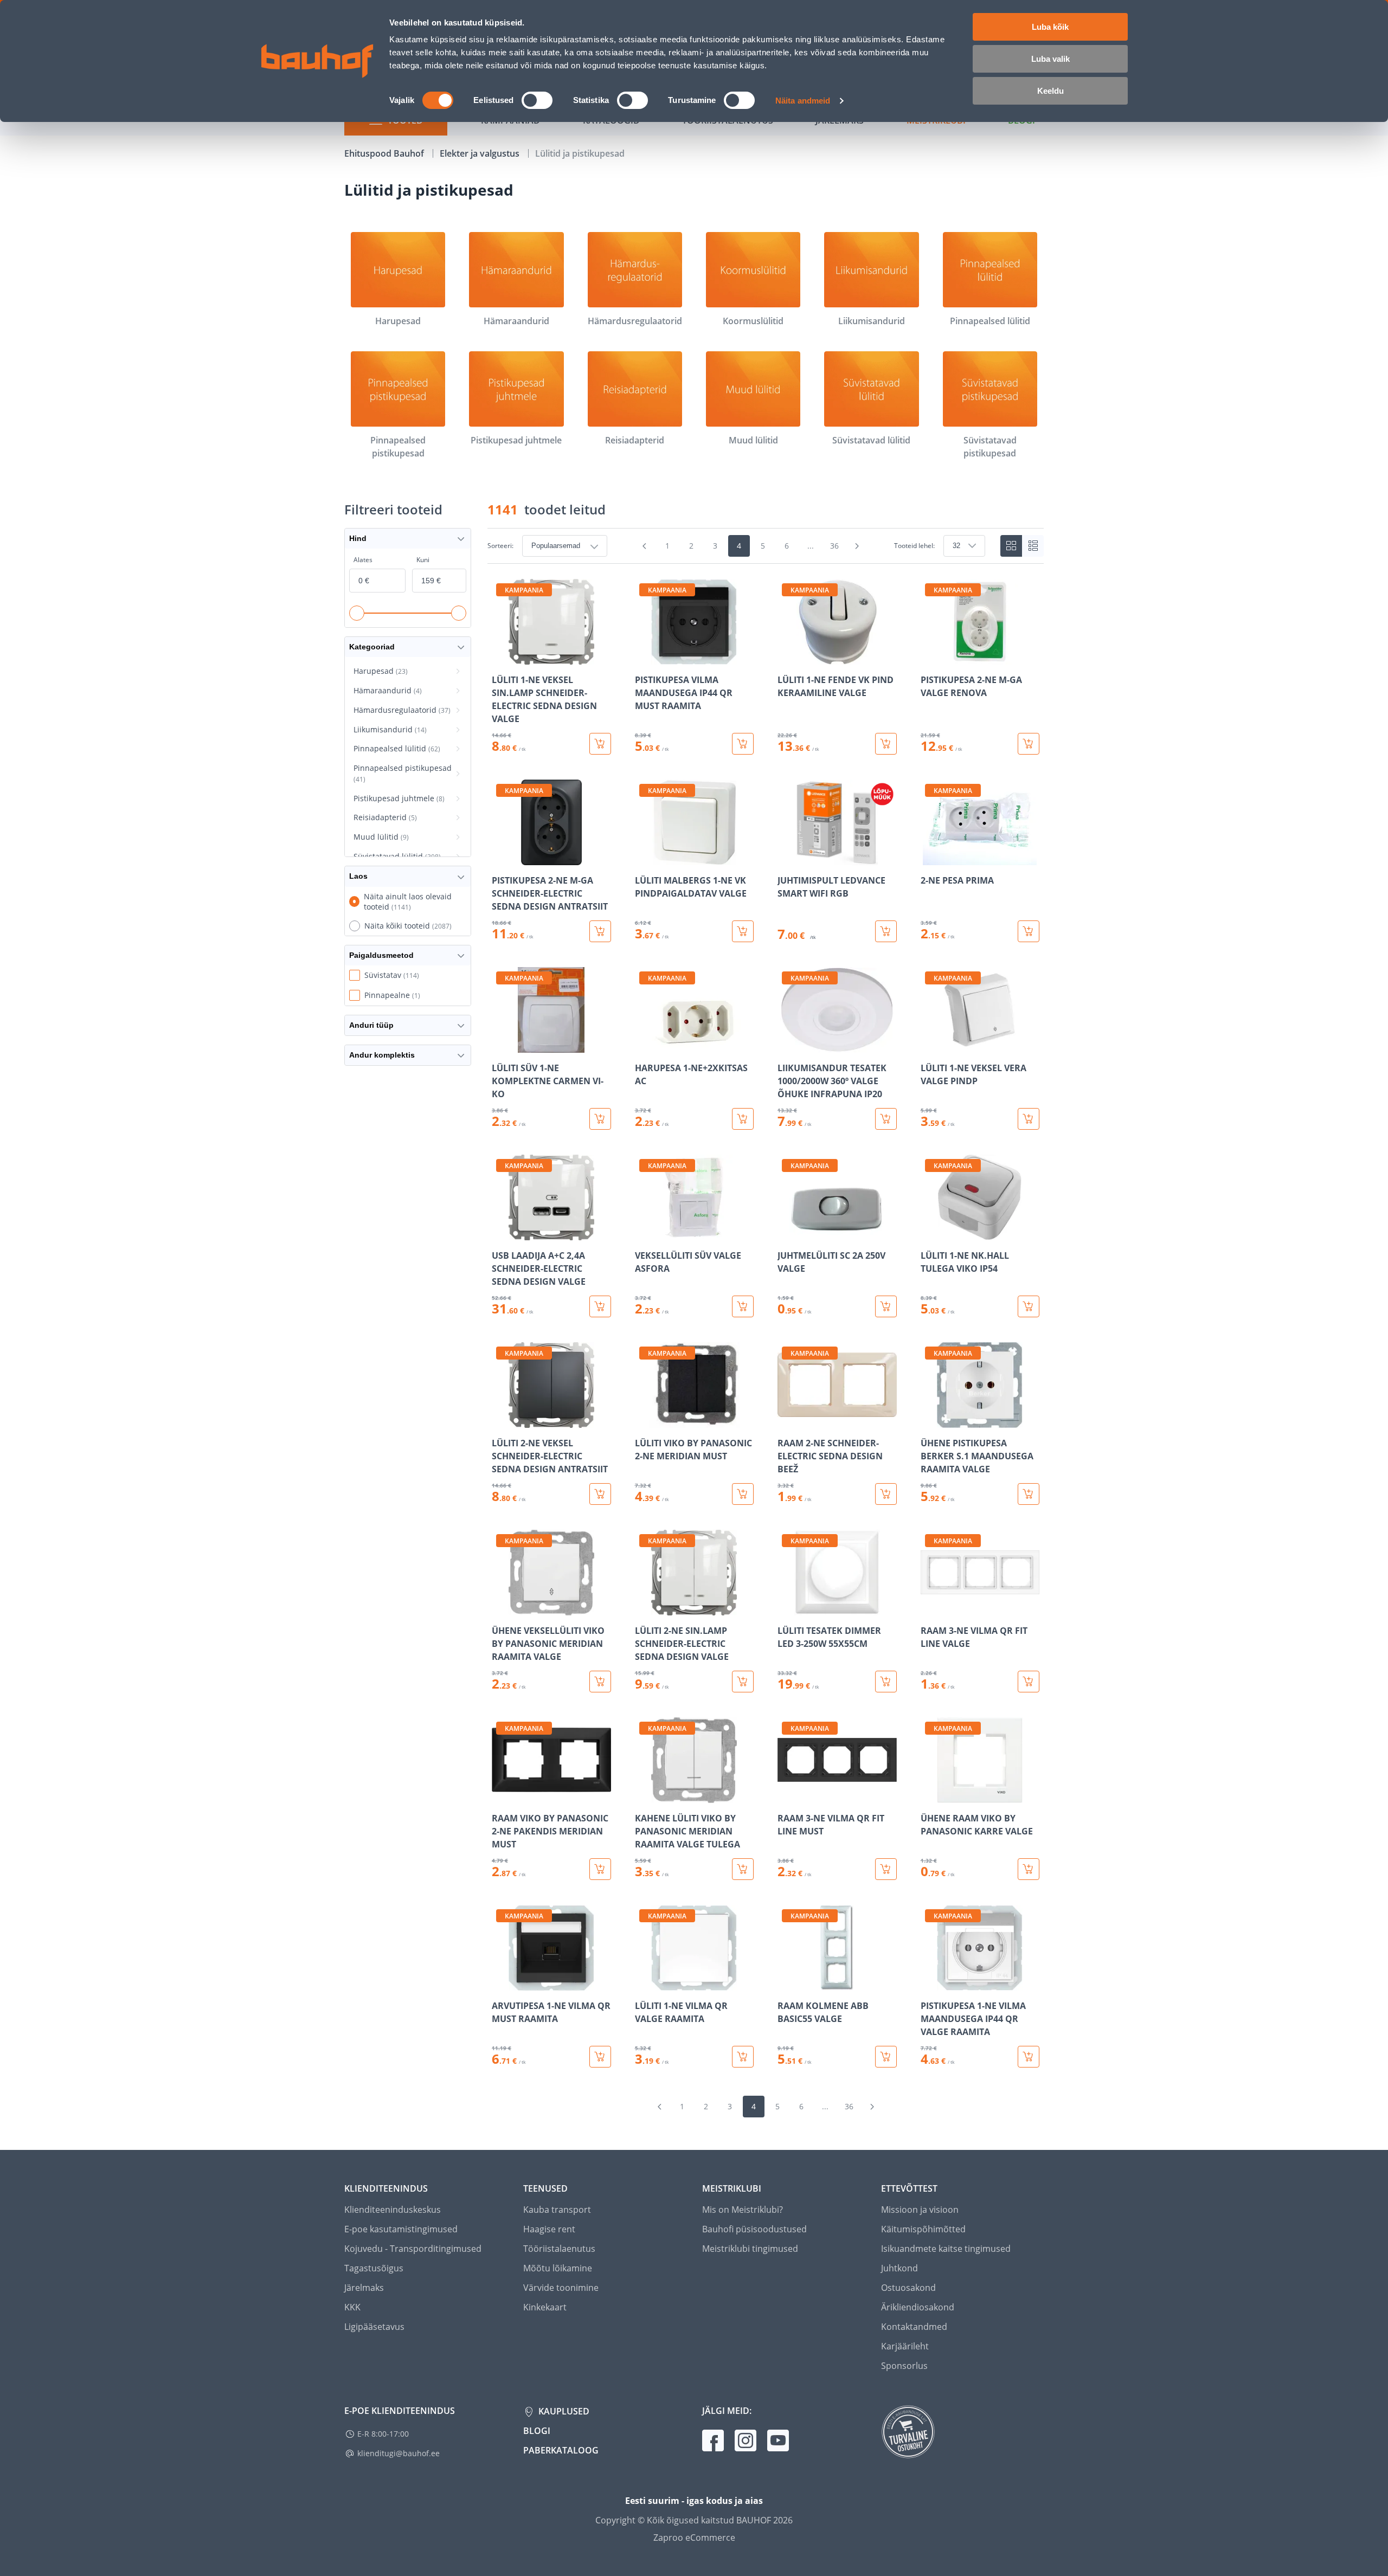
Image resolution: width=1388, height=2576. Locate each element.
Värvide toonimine (561, 2288)
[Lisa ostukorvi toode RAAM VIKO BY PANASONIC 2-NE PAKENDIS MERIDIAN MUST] (600, 1869)
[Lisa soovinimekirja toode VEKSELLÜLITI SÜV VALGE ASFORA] (644, 1233)
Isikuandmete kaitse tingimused (946, 2249)
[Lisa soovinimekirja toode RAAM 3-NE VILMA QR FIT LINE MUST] (787, 1795)
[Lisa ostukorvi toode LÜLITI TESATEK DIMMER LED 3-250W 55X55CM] (886, 1682)
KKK (352, 2307)
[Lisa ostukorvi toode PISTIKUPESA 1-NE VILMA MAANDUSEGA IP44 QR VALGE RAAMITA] (1029, 2057)
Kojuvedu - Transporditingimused (413, 2249)
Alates (363, 560)
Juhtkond (899, 2268)
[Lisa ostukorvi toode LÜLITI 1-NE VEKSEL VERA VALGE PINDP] (1029, 1119)
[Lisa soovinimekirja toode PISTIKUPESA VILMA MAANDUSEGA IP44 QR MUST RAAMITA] (644, 657)
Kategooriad (372, 647)
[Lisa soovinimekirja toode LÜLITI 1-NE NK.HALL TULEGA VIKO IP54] (930, 1233)
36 (834, 546)
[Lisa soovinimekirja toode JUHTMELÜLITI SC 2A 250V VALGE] (787, 1233)
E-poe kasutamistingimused (401, 2229)
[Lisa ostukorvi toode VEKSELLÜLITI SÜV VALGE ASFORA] (743, 1306)
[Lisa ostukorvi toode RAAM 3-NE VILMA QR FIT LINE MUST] (886, 1869)
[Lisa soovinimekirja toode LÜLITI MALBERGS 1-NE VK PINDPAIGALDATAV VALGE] (644, 858)
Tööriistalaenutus (559, 2249)
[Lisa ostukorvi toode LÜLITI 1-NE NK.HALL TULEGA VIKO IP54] (1029, 1306)
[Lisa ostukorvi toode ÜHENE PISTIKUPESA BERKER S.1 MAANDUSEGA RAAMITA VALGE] (1029, 1494)
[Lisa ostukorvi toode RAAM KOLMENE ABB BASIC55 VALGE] (886, 2057)
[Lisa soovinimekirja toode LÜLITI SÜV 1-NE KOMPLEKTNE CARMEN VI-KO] (501, 1045)
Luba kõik (1050, 27)
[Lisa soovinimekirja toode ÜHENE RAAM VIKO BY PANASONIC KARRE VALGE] (930, 1795)
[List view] (1033, 546)
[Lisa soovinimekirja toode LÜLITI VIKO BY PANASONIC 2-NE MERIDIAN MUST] (644, 1420)
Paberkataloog (561, 2450)
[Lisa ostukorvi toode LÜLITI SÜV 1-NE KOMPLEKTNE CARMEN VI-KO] (600, 1119)
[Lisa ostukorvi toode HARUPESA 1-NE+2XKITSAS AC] (743, 1119)
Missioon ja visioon (920, 2210)
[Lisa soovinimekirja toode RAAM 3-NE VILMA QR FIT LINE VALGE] (930, 1608)
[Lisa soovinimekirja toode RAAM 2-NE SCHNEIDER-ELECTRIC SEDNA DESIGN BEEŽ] (787, 1420)
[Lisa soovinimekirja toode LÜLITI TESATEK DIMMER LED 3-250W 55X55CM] (787, 1608)
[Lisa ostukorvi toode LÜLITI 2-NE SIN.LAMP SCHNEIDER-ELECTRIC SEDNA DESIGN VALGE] (743, 1682)
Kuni (423, 560)
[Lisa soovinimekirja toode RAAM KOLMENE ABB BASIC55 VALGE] (787, 1983)
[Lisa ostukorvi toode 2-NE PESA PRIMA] (1029, 931)
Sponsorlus (904, 2366)
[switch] (537, 100)
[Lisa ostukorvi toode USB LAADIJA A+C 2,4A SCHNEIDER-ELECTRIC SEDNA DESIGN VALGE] (600, 1306)
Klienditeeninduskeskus (393, 2210)
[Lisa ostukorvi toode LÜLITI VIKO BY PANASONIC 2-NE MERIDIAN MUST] (743, 1494)
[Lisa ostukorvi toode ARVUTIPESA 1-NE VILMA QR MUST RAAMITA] (600, 2057)
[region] (766, 1323)
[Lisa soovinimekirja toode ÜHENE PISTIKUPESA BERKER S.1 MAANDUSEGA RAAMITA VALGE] (930, 1420)
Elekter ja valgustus (481, 153)
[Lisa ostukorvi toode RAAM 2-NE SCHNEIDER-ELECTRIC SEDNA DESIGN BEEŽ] (886, 1494)
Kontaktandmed (914, 2327)
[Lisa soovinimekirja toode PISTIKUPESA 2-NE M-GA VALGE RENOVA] (930, 657)
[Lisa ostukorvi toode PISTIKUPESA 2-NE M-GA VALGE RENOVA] (1029, 744)
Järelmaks (364, 2288)
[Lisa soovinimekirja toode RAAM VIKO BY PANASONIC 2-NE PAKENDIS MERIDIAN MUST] (501, 1795)
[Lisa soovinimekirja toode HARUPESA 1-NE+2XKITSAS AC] (644, 1045)
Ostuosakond (908, 2288)
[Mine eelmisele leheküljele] (645, 546)
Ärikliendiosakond (918, 2307)
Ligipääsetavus (374, 2327)
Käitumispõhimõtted (923, 2229)
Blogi (537, 2431)
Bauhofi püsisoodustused (754, 2229)
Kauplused (563, 2411)
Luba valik (1050, 59)
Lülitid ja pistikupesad (580, 153)
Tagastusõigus (374, 2268)
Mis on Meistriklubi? (743, 2210)
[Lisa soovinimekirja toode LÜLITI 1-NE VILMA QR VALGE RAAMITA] (644, 1983)
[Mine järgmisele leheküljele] (857, 546)
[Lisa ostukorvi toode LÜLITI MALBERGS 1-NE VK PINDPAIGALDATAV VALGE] (743, 931)
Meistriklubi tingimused (750, 2249)
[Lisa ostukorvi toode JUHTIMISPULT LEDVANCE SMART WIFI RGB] (886, 931)
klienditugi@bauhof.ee (399, 2453)
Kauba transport (557, 2210)
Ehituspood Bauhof (385, 153)
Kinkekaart (545, 2307)
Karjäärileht (905, 2346)
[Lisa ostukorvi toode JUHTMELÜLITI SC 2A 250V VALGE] (886, 1306)
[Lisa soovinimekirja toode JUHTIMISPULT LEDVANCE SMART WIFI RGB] (787, 858)
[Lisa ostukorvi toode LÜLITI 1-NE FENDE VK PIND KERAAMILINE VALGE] (886, 744)
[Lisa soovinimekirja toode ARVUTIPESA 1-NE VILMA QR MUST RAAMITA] (501, 1983)
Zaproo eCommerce (694, 2538)
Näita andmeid (803, 101)
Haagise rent (549, 2229)
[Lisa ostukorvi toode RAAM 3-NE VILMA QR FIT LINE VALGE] (1029, 1682)
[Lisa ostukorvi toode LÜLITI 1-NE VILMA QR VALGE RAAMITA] (743, 2057)
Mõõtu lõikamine (558, 2268)
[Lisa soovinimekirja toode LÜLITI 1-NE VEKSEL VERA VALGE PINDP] (930, 1045)
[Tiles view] (1011, 546)
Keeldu (1050, 91)
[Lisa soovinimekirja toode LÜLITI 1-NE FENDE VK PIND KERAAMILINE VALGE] (787, 657)
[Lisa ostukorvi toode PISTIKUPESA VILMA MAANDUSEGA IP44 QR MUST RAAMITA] (743, 744)
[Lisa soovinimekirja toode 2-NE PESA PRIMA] (930, 858)
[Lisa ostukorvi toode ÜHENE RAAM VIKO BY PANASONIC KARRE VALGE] (1029, 1869)
